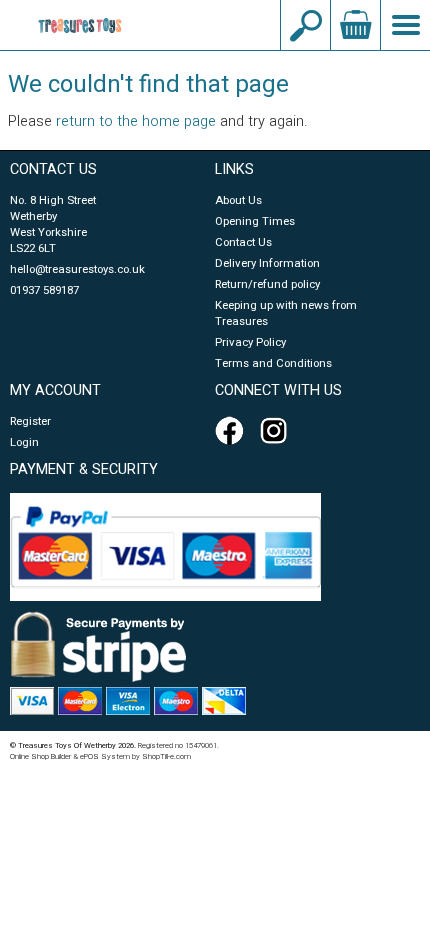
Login (24, 442)
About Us (238, 200)
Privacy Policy (250, 342)
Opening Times (255, 221)
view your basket (355, 25)
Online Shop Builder (40, 756)
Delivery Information (267, 263)
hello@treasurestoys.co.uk (77, 269)
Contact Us (243, 242)
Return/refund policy (267, 284)
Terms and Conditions (273, 363)
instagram (278, 431)
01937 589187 (44, 290)
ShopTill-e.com (166, 756)
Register (30, 421)
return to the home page (136, 121)
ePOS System (105, 756)
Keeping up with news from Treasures (286, 313)
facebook (233, 431)
